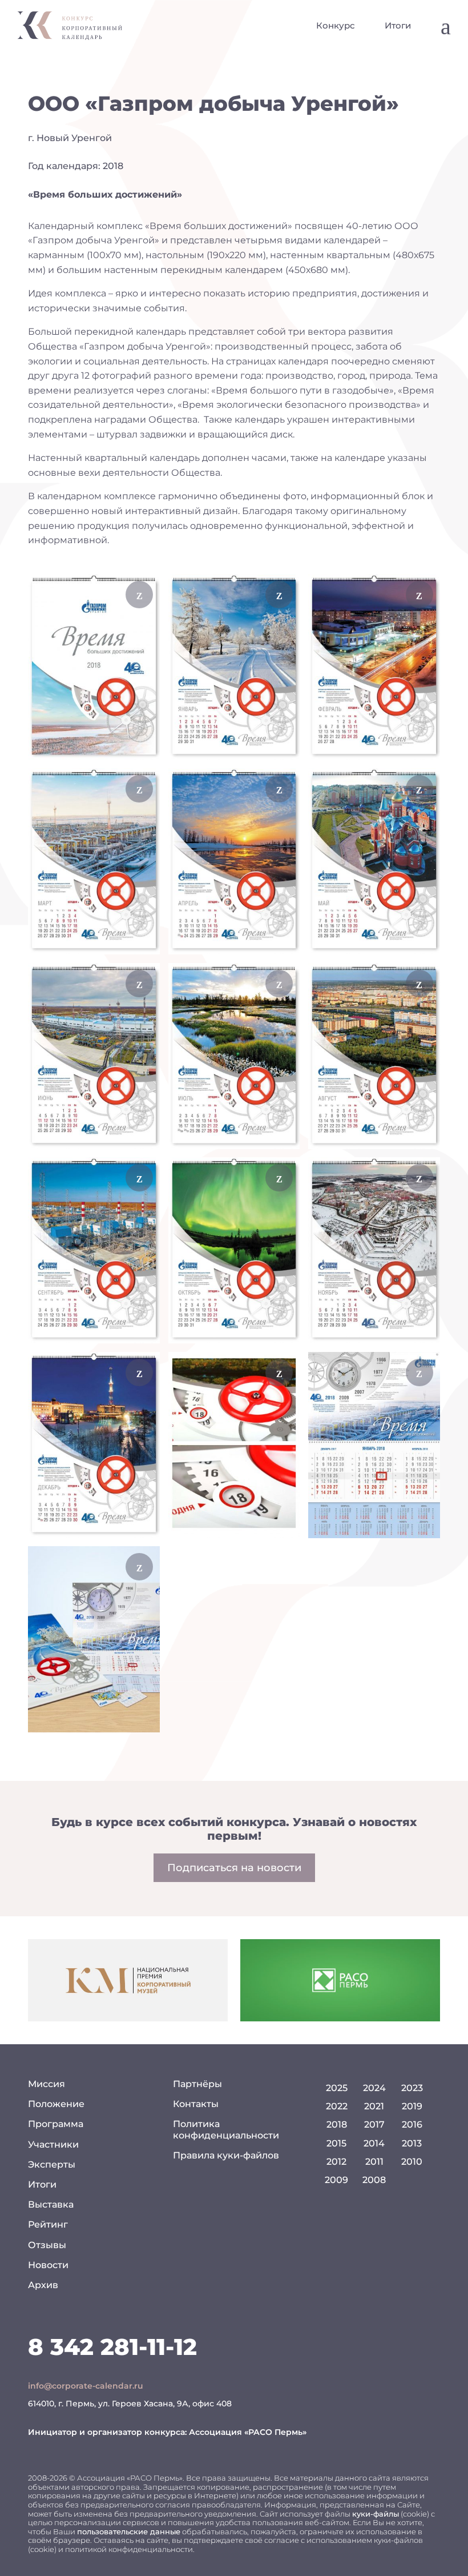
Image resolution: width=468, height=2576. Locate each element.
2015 (336, 2143)
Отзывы (47, 2245)
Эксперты (52, 2164)
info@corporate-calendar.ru (86, 2386)
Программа (56, 2124)
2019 (412, 2106)
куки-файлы (376, 2514)
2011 (374, 2162)
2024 (374, 2088)
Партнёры (197, 2084)
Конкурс (336, 25)
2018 (337, 2124)
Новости (48, 2265)
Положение (56, 2104)
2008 (374, 2180)
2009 (336, 2180)
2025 (337, 2088)
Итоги (398, 25)
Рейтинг (48, 2224)
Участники (53, 2144)
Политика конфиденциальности (226, 2129)
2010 (412, 2162)
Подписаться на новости (234, 1868)
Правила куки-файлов (226, 2155)
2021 (374, 2106)
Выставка (51, 2204)
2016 (412, 2124)
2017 (374, 2124)
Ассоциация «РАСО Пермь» (248, 2432)
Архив (43, 2285)
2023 (412, 2088)
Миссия (47, 2084)
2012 (336, 2162)
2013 (412, 2143)
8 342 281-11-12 (112, 2347)
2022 (337, 2106)
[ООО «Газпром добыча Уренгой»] (94, 667)
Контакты (196, 2104)
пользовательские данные (129, 2531)
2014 (374, 2143)
